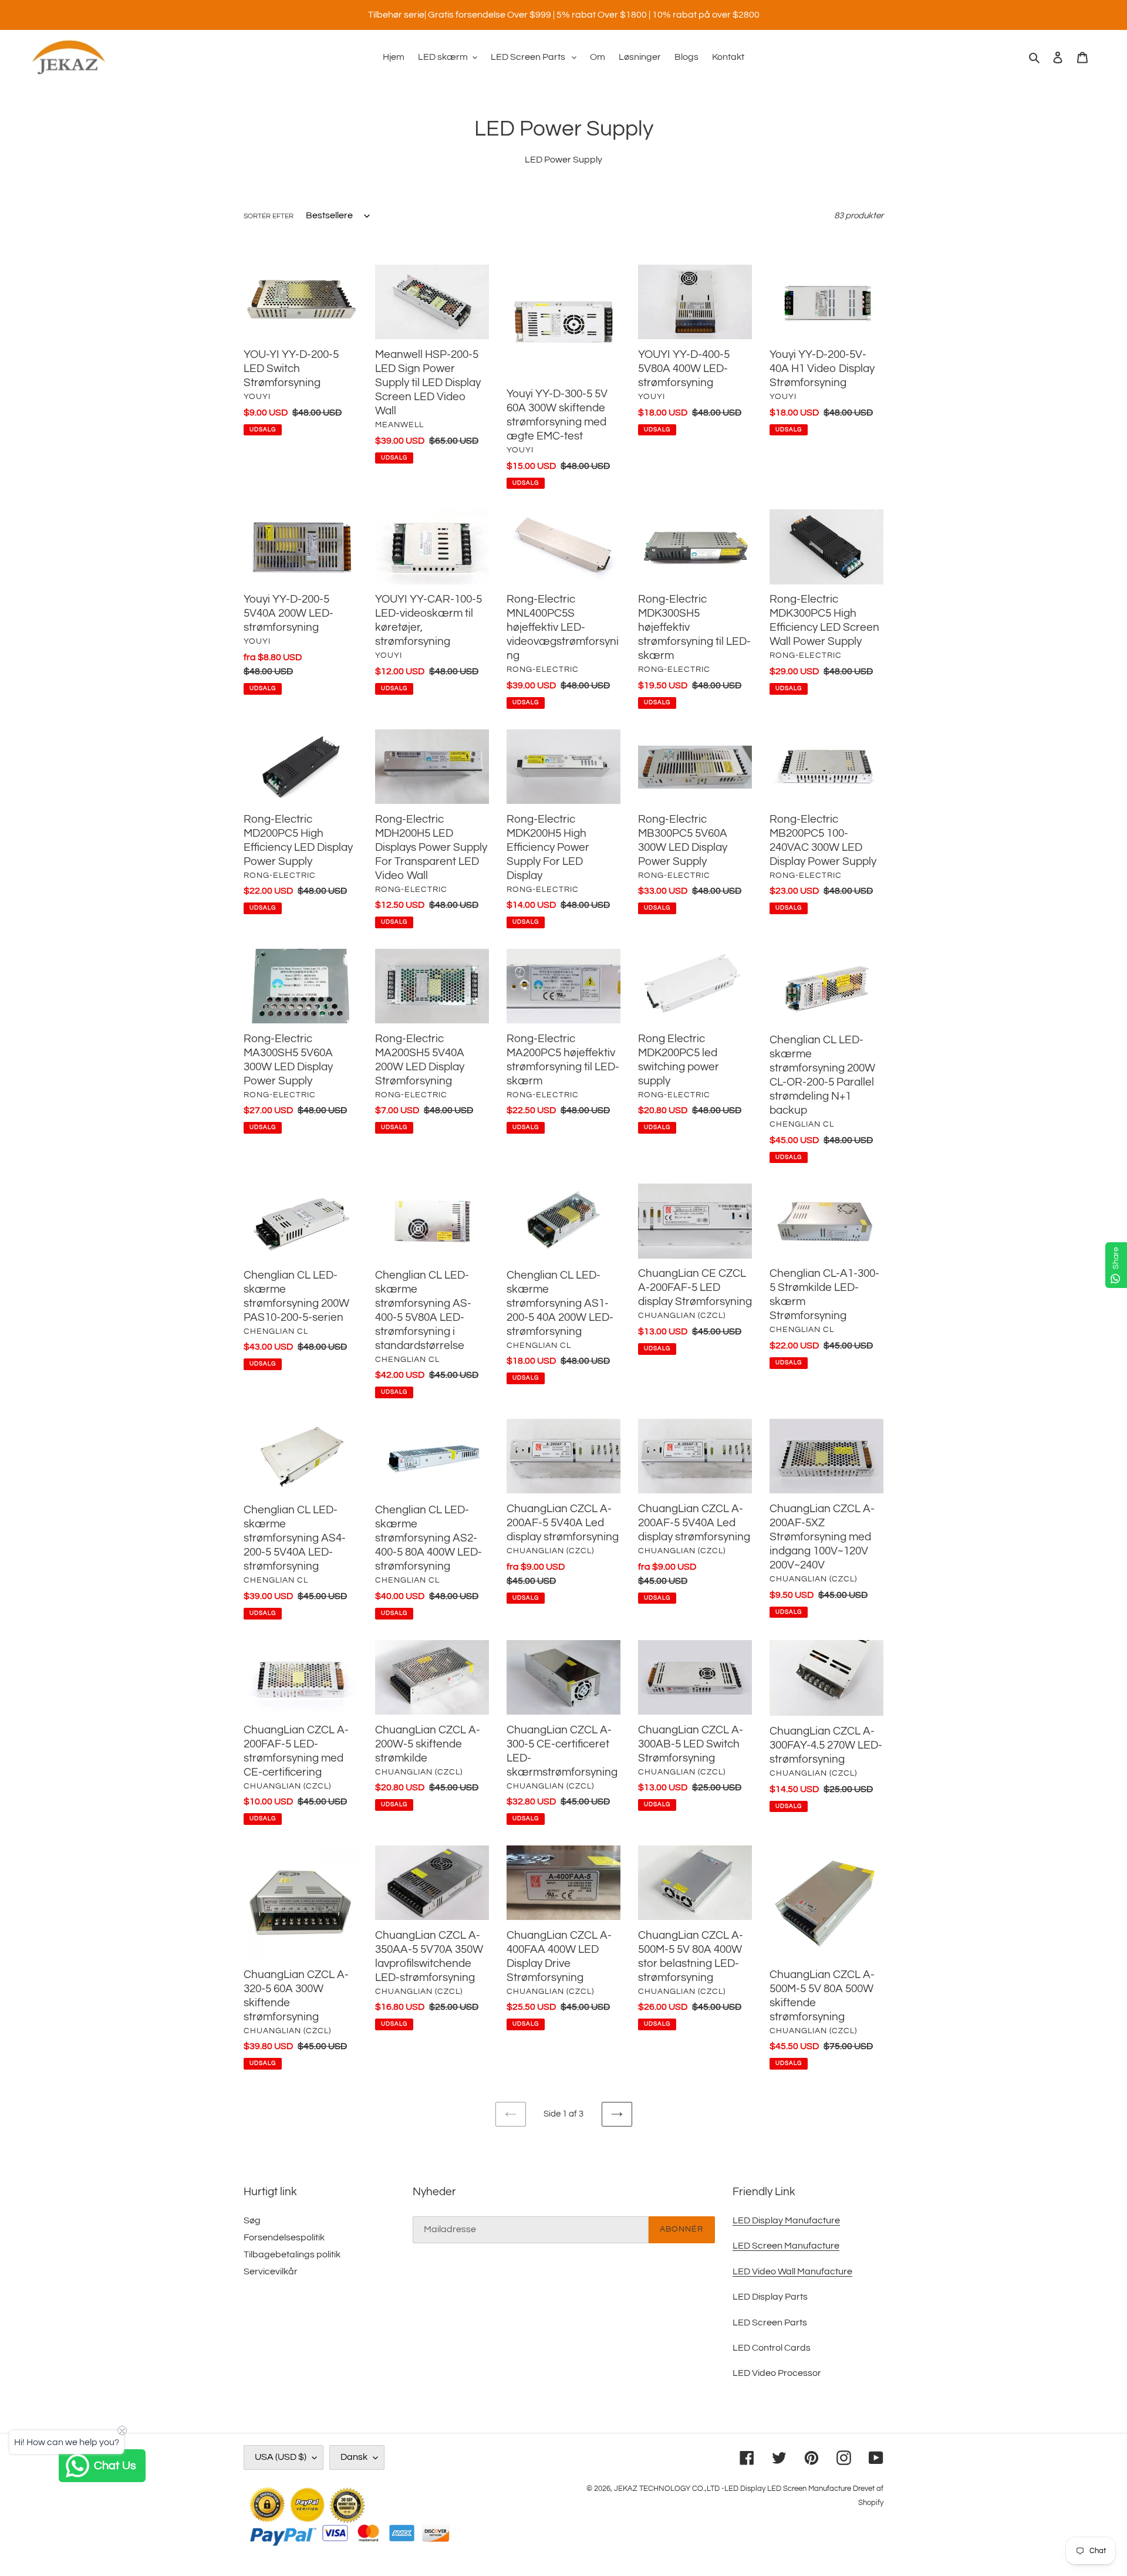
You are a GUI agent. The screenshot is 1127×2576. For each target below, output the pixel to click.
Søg (252, 2220)
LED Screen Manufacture (786, 2246)
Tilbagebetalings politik (292, 2254)
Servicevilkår (271, 2271)
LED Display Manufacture (786, 2220)
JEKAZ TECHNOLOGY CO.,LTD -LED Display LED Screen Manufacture (733, 2489)
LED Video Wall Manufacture (792, 2271)
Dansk (354, 2457)
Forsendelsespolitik (284, 2237)
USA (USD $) (281, 2457)
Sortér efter (269, 216)
